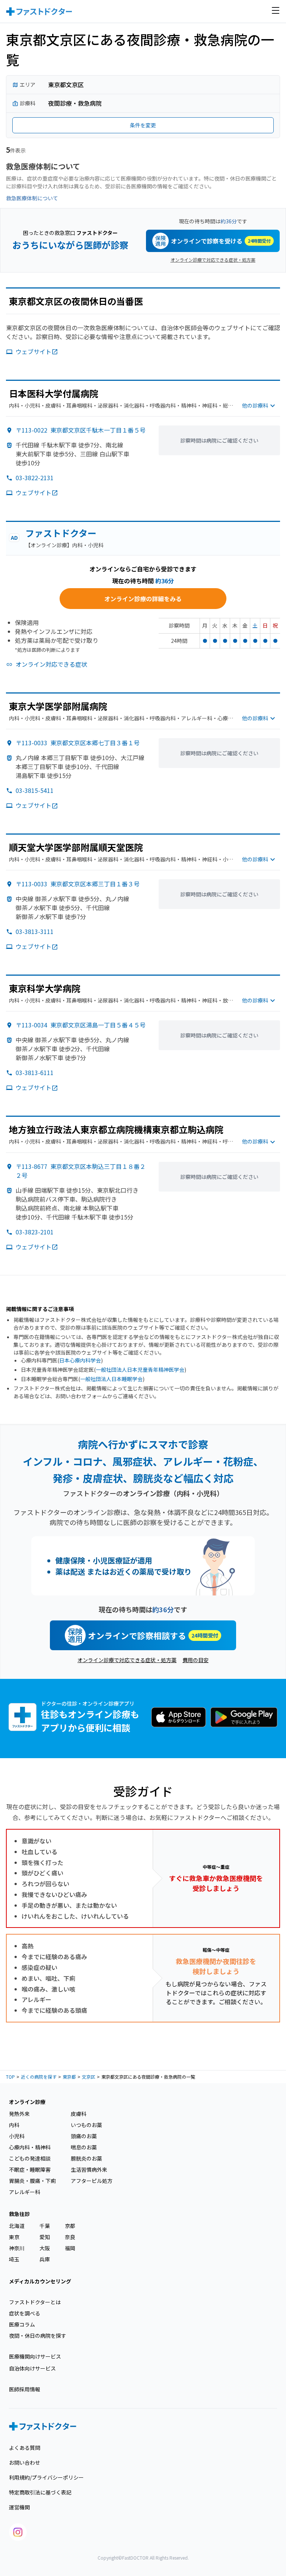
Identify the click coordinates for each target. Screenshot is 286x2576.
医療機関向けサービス (35, 2356)
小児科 (17, 2136)
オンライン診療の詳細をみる (143, 599)
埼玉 (14, 2259)
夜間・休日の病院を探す (38, 2336)
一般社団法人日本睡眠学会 (111, 1379)
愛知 (45, 2237)
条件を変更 (143, 125)
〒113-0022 (81, 430)
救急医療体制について (32, 198)
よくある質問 (25, 2448)
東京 (14, 2237)
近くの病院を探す (39, 2077)
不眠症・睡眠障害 (30, 2169)
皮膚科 (79, 2114)
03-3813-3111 (35, 931)
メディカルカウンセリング (40, 2281)
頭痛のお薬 (84, 2136)
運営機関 (19, 2507)
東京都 (69, 2077)
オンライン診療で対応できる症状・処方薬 (213, 260)
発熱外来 (19, 2114)
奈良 (70, 2237)
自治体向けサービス (32, 2368)
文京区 (89, 2077)
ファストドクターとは (35, 2302)
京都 (70, 2226)
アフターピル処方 (92, 2181)
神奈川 (17, 2248)
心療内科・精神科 (30, 2147)
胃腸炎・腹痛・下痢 (32, 2181)
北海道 (17, 2226)
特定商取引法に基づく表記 (40, 2492)
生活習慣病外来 (89, 2169)
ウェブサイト (34, 351)
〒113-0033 (78, 743)
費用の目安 (196, 1660)
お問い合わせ (25, 2462)
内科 (14, 2125)
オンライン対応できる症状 (51, 664)
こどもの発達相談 (30, 2158)
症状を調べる (25, 2313)
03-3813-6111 (35, 1072)
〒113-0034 (81, 1025)
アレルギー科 (25, 2192)
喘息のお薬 (84, 2147)
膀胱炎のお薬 (86, 2158)
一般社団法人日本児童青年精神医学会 (140, 1370)
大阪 (45, 2248)
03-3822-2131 (35, 478)
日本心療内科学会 (80, 1360)
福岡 (70, 2248)
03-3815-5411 (35, 790)
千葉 (45, 2226)
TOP (10, 2077)
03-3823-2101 (35, 1232)
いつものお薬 (86, 2125)
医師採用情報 (25, 2389)
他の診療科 (255, 405)
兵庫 (45, 2259)
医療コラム (22, 2324)
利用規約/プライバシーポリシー (46, 2477)
